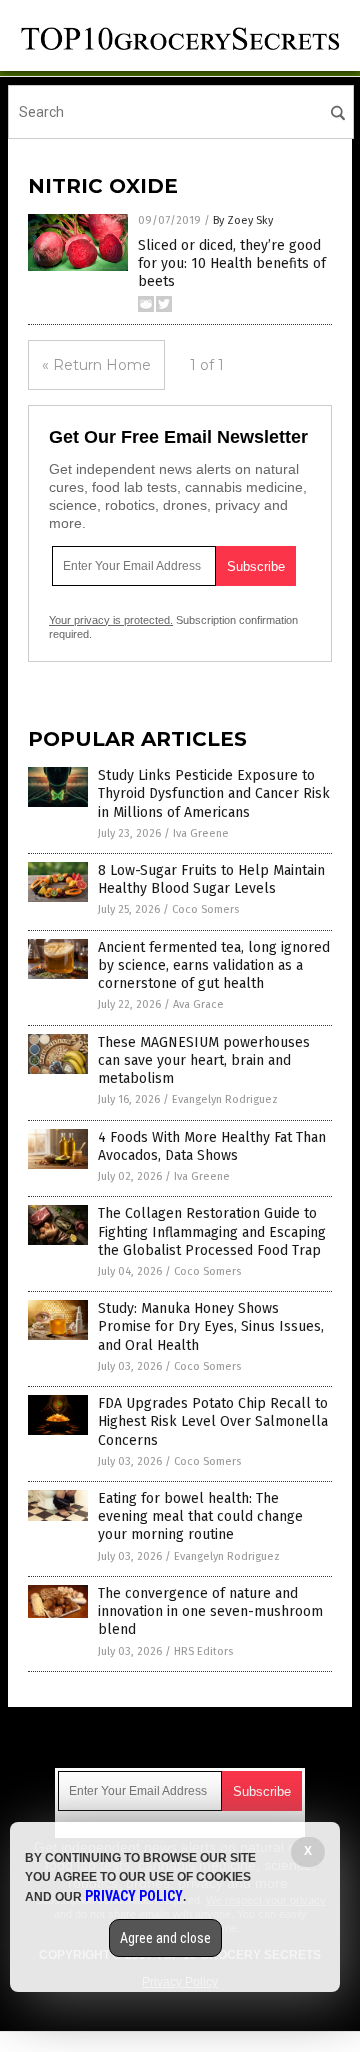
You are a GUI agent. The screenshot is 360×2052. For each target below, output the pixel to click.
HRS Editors (203, 1651)
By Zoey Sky (243, 220)
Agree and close (165, 1938)
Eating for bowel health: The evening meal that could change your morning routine (200, 1516)
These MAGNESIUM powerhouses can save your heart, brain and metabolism (204, 1060)
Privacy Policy (134, 1896)
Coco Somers (205, 909)
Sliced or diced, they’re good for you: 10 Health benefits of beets (232, 263)
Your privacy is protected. (111, 620)
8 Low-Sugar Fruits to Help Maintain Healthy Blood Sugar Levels (211, 879)
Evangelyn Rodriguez (225, 1099)
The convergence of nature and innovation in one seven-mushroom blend (210, 1611)
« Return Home (96, 365)
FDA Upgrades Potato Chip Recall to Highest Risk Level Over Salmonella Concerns (213, 1421)
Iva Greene (201, 833)
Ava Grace (198, 1004)
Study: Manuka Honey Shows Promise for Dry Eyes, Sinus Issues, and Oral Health (211, 1326)
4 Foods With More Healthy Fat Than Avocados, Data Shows (212, 1146)
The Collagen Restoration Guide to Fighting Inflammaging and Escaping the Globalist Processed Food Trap (212, 1231)
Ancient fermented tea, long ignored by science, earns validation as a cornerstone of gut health (214, 965)
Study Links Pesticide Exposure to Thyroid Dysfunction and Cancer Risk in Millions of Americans (214, 793)
